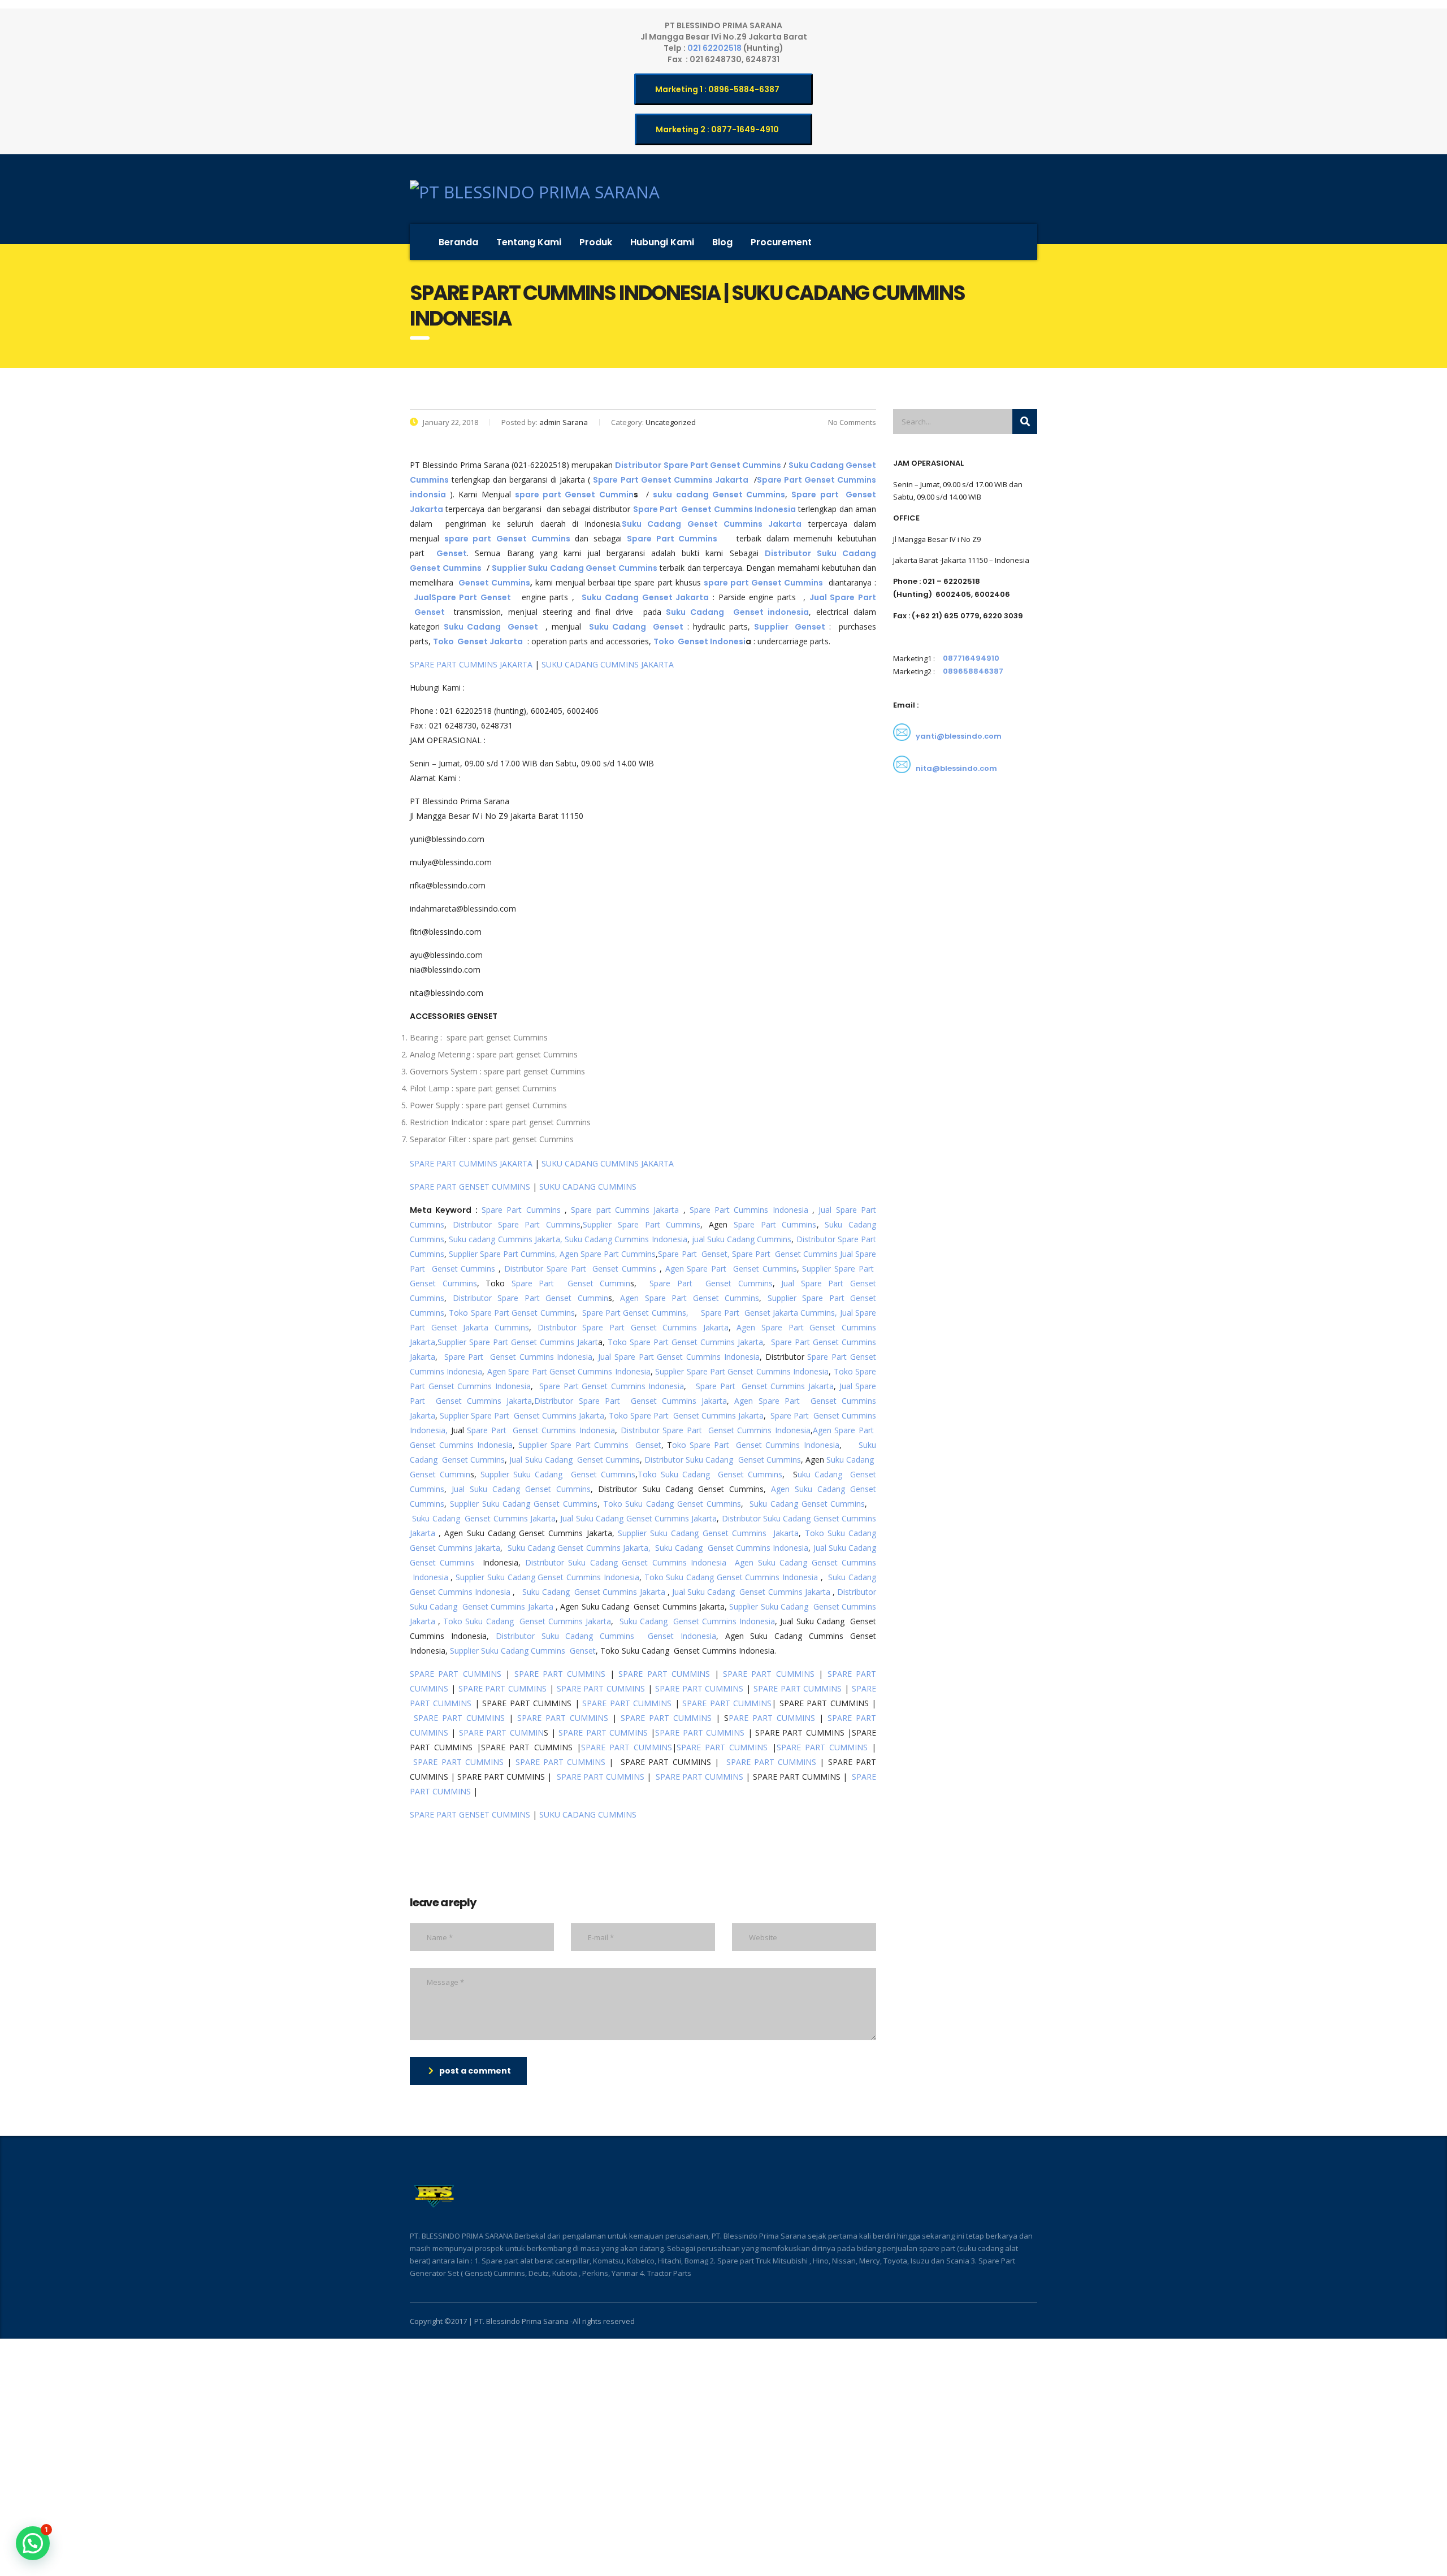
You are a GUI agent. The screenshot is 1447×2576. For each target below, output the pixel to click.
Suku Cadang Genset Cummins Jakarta (484, 1518)
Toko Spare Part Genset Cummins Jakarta (685, 1342)
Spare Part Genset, (694, 1254)
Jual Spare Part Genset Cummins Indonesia (679, 1357)
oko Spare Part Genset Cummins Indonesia (756, 1445)
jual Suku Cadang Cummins (742, 1239)
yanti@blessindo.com (959, 736)
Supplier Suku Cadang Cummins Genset (522, 1651)
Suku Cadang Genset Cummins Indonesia (732, 1548)
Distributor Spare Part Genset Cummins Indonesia (716, 1430)
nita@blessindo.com (956, 768)
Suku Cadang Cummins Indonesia (626, 1239)
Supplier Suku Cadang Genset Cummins (558, 1474)
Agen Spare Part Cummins (608, 1254)
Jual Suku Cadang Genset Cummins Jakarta (638, 1518)
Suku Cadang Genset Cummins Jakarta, (579, 1548)
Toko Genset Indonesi (699, 641)
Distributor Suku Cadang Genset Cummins (723, 1460)
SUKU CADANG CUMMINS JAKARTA (608, 664)
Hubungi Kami (662, 242)
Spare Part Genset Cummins (785, 1254)
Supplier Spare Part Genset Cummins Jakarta (522, 1415)
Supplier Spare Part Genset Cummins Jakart (518, 1342)
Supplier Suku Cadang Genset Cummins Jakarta (708, 1533)
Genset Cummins (494, 583)
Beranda (458, 242)
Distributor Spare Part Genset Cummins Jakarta (633, 1327)
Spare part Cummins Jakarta (625, 1210)
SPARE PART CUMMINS (456, 1674)
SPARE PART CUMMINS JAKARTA (471, 664)
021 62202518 (715, 48)
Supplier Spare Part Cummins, (502, 1254)
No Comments (851, 422)
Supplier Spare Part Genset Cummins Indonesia (742, 1371)
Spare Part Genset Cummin (571, 1283)
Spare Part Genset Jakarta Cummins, (769, 1313)
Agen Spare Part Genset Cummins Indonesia (569, 1371)
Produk (596, 242)
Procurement (781, 242)
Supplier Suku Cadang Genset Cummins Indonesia (547, 1577)
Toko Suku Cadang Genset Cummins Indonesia (731, 1577)
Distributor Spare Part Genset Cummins (580, 1269)
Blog (722, 242)
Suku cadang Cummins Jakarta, (506, 1239)
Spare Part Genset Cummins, (635, 1313)
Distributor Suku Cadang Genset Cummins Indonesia (626, 1562)
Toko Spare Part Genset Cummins (512, 1313)
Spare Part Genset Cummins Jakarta (765, 1386)
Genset (452, 553)
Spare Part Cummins (521, 1210)
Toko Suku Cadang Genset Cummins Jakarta (527, 1621)
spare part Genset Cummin (574, 495)
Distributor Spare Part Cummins (517, 1224)
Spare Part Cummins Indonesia (749, 1210)
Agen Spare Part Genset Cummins (731, 1269)
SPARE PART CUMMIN (501, 1732)
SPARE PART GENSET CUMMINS (470, 1187)
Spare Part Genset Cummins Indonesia (519, 1357)
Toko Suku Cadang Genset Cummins (710, 1474)
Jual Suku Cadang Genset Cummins (575, 1460)
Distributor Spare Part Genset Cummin (530, 1298)
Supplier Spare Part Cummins (642, 1224)
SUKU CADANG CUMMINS (588, 1187)
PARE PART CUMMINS (772, 1718)
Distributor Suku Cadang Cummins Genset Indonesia (606, 1636)
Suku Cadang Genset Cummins (807, 1504)
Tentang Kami (529, 242)
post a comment (475, 2071)
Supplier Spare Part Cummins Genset (590, 1445)
